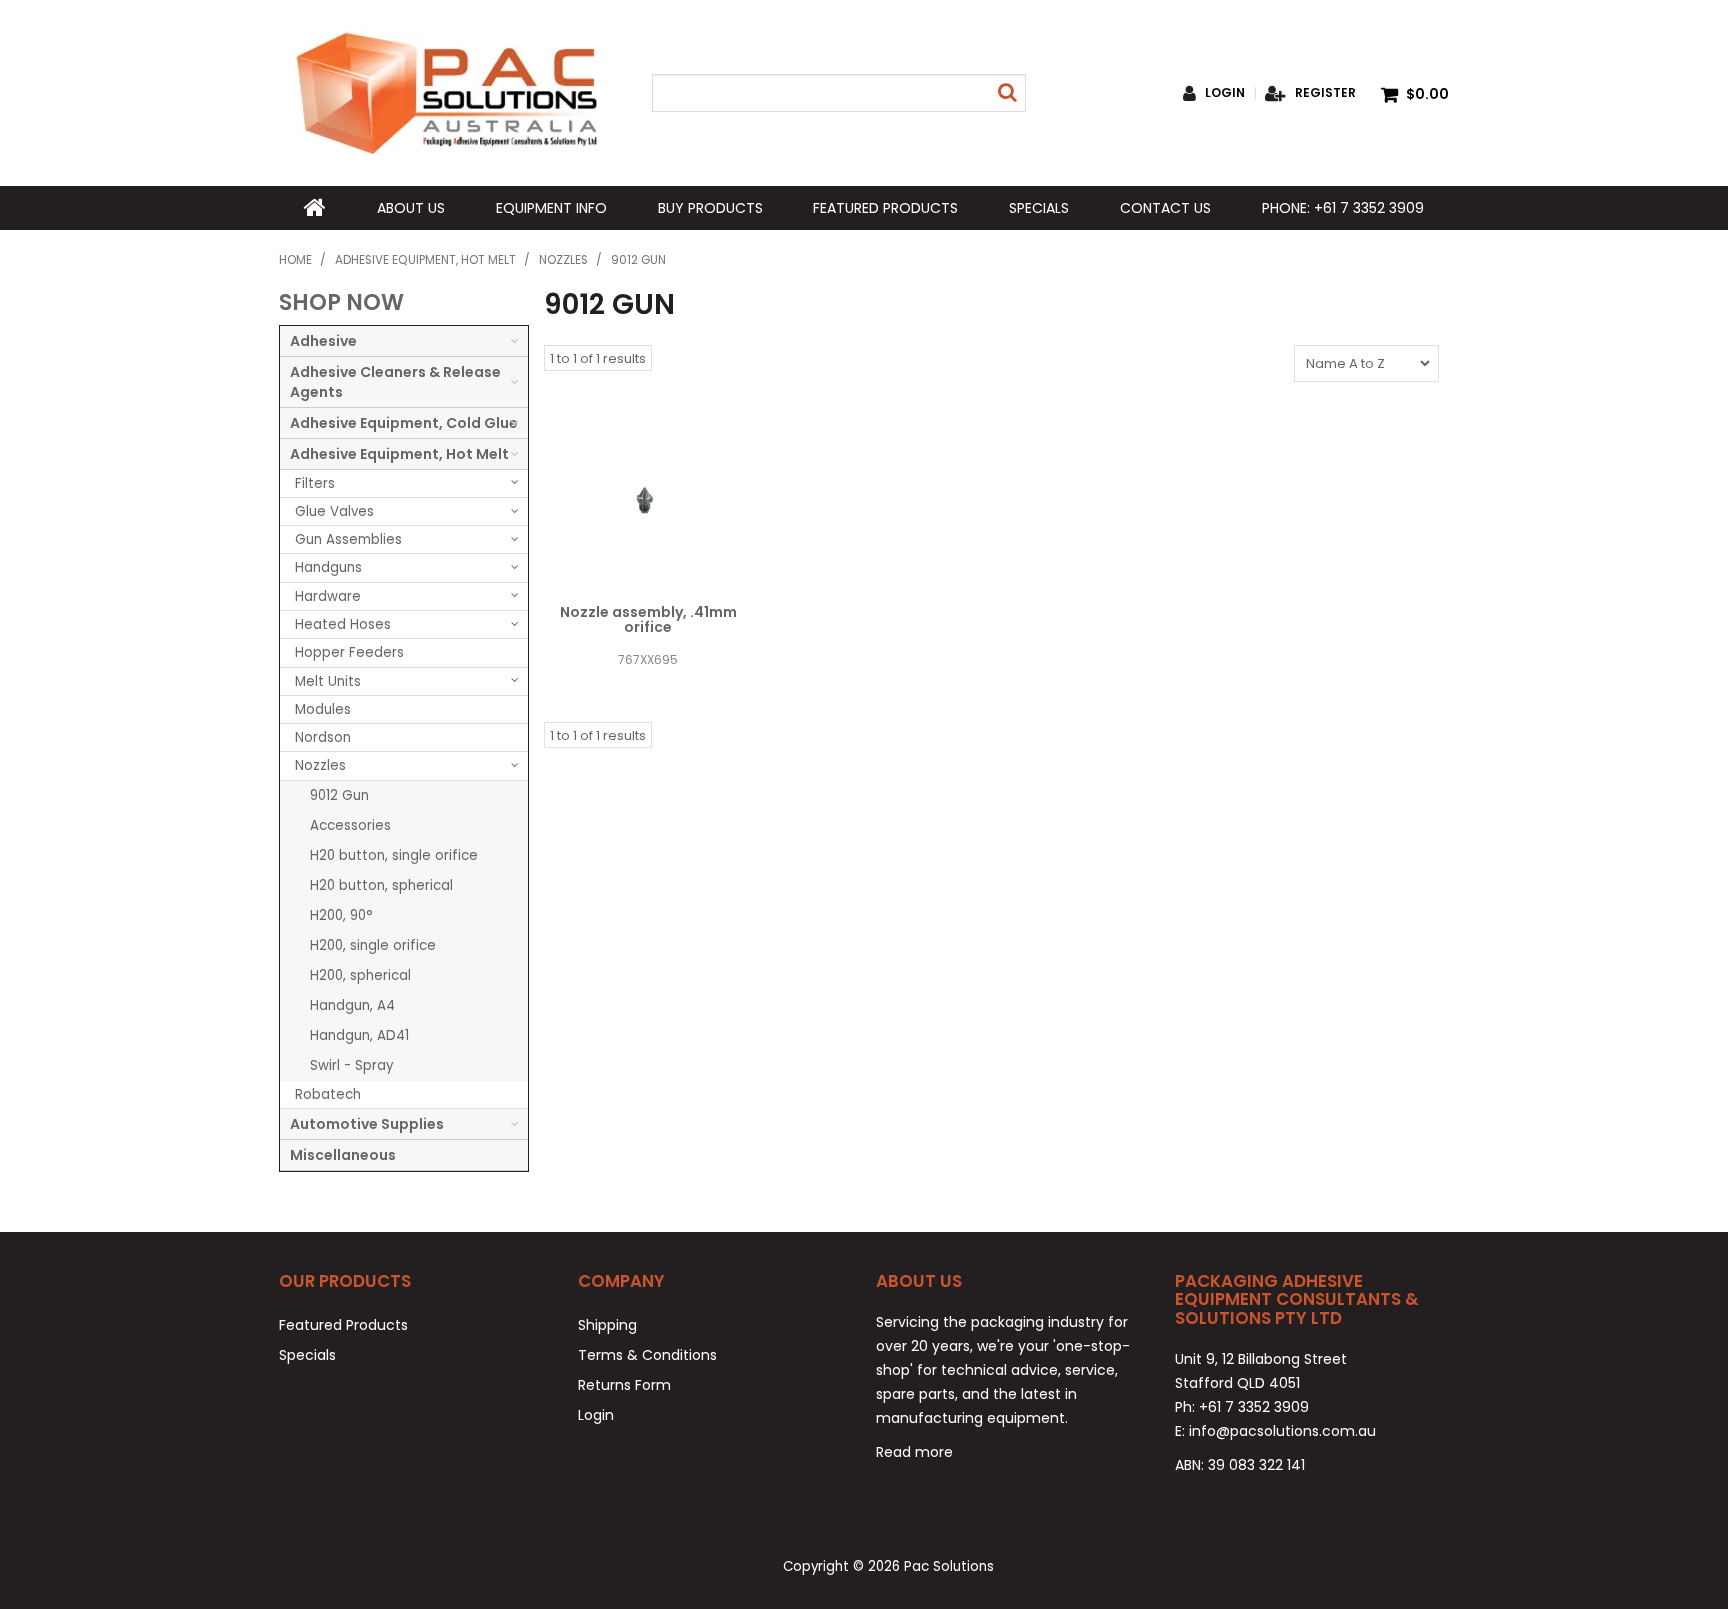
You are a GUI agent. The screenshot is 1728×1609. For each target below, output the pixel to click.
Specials (1039, 208)
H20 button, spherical (381, 885)
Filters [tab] (315, 483)
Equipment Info (551, 208)
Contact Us (1165, 208)
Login (1225, 93)
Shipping (607, 1325)
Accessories (350, 825)
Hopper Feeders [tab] (349, 652)
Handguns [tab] (328, 567)
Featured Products (885, 208)
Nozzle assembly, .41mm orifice (648, 619)
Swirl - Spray (351, 1065)
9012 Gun (339, 795)
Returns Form (624, 1385)
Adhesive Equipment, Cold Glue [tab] (404, 423)
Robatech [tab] (328, 1094)
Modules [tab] (323, 709)
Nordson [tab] (323, 737)
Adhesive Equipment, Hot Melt (425, 260)
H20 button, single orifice (394, 855)
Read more (914, 1452)
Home (315, 208)
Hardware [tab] (328, 596)
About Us (411, 208)
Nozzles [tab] (320, 765)
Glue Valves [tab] (334, 511)
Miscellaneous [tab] (343, 1155)
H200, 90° (341, 915)
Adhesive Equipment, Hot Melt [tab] (399, 454)
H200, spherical (360, 975)
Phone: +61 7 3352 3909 (1343, 208)
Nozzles (563, 260)
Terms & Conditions (647, 1355)
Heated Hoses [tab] (343, 624)
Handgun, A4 (352, 1005)
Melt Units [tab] (328, 681)
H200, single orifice (373, 945)
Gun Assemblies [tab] (348, 539)
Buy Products (710, 208)
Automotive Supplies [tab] (367, 1124)
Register (1325, 93)
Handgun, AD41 (359, 1035)
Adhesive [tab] (323, 341)
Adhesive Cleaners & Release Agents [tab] (395, 382)
